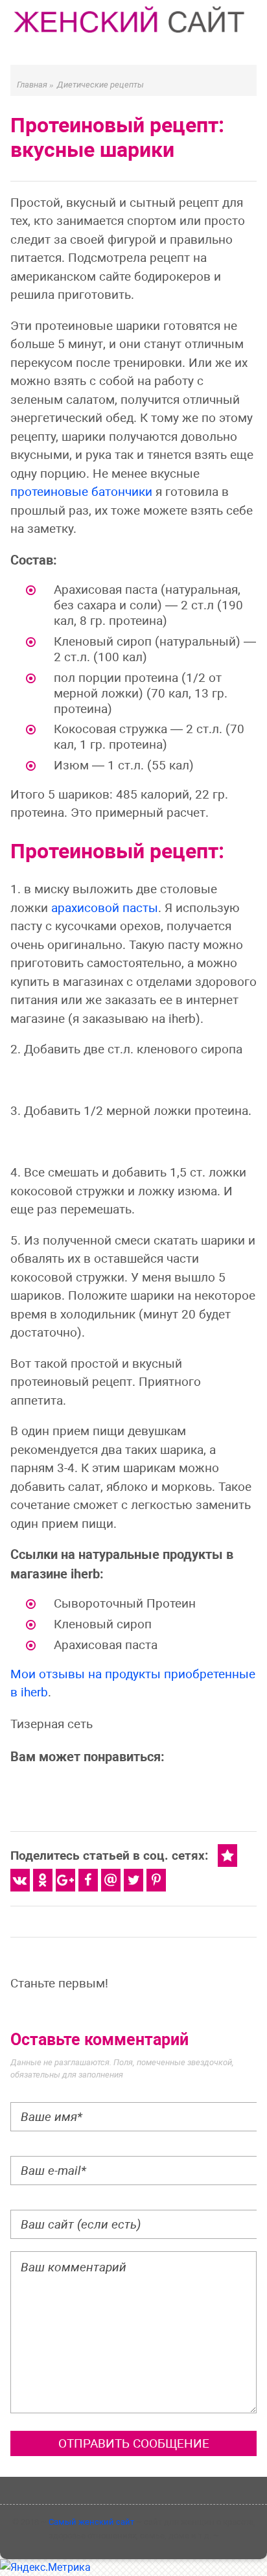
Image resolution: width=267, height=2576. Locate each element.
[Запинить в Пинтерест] (156, 1880)
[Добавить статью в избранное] (227, 1856)
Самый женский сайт (91, 2522)
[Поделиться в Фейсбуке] (88, 1880)
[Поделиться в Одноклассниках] (43, 1880)
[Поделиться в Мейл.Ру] (111, 1880)
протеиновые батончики (81, 492)
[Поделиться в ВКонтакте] (20, 1880)
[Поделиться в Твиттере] (133, 1880)
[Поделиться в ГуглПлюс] (65, 1880)
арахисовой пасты (105, 908)
